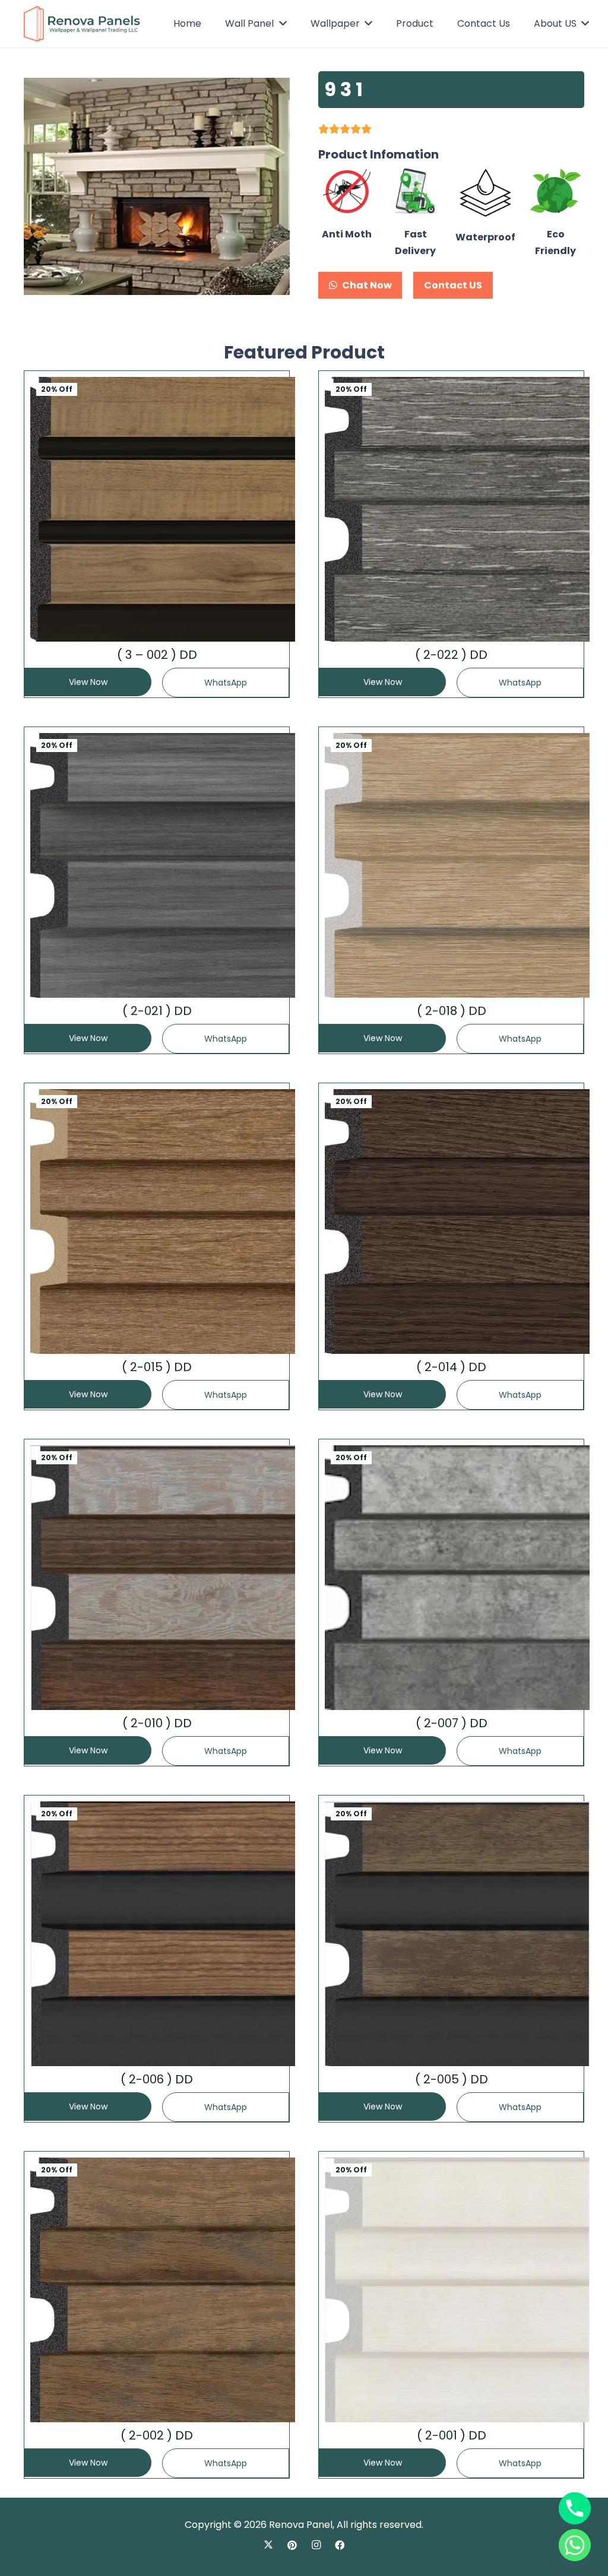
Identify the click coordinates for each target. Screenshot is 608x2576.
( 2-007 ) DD (452, 1723)
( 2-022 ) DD (451, 655)
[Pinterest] (292, 2545)
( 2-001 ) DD (452, 2435)
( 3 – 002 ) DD (157, 655)
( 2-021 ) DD (157, 1011)
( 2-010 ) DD (157, 1723)
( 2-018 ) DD (452, 1011)
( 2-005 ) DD (452, 2079)
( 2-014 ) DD (451, 1367)
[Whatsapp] (575, 2545)
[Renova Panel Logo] (82, 24)
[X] (268, 2545)
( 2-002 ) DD (157, 2435)
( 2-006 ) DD (157, 2079)
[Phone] (575, 2508)
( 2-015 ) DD (157, 1367)
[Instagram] (316, 2545)
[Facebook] (340, 2545)
